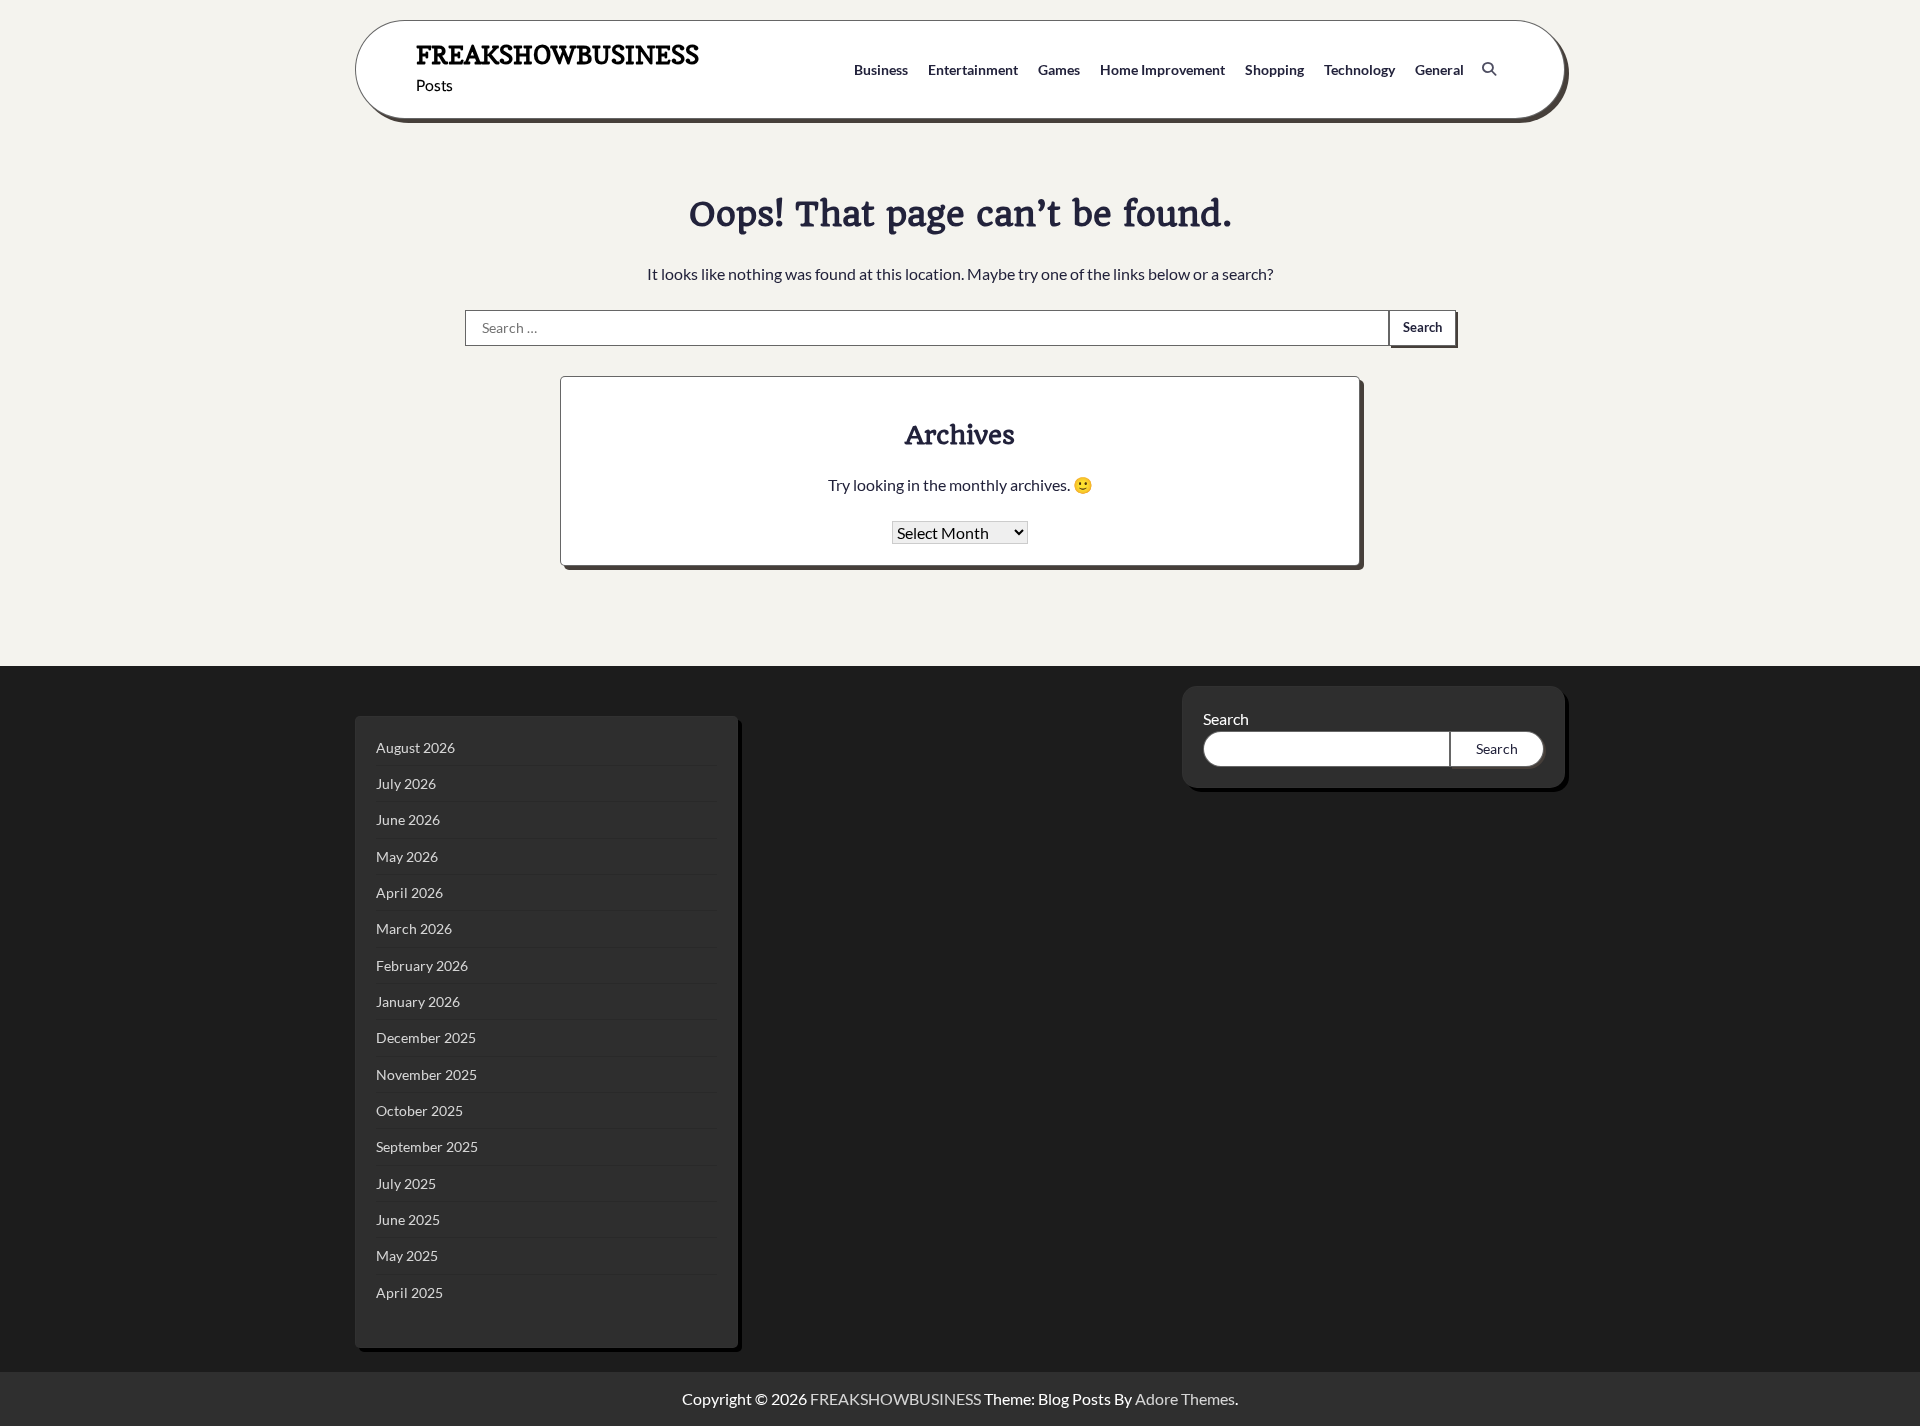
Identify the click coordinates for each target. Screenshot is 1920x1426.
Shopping (1274, 69)
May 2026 (407, 856)
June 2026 (408, 819)
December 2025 (426, 1037)
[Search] (1489, 69)
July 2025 (406, 1183)
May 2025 (407, 1255)
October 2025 (419, 1110)
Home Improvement (1162, 69)
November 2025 (426, 1074)
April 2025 (409, 1292)
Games (1059, 69)
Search (1226, 718)
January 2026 (418, 1001)
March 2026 (414, 928)
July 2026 (406, 783)
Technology (1359, 69)
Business (881, 69)
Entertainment (973, 69)
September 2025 (427, 1146)
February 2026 (422, 965)
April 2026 (409, 892)
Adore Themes (1185, 1398)
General (1439, 69)
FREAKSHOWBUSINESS (557, 54)
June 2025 (408, 1219)
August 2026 (415, 747)
